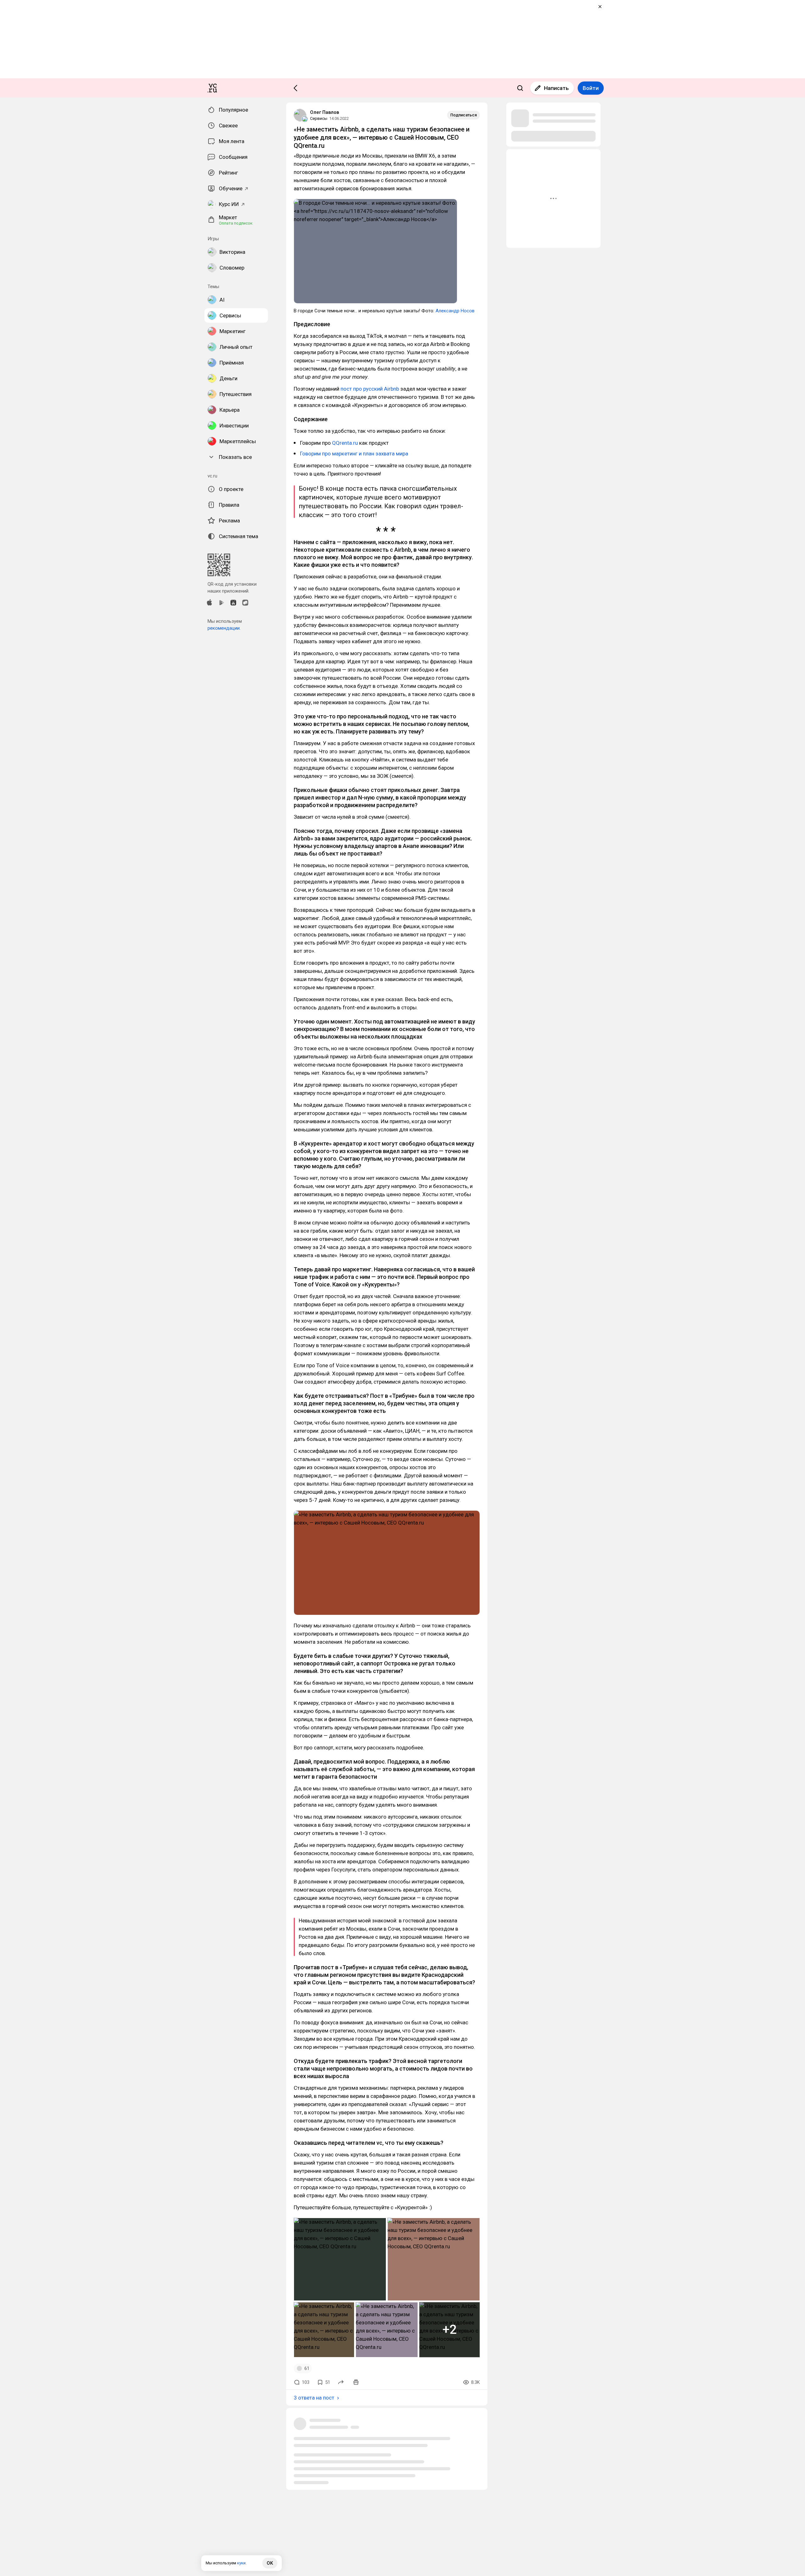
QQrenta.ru (345, 443)
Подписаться (464, 115)
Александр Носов (455, 311)
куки (241, 2563)
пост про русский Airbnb (370, 389)
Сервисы (319, 118)
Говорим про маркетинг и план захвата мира (354, 454)
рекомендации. (224, 628)
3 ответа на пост (314, 2398)
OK (270, 2563)
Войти (591, 88)
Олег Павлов (325, 112)
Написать (556, 88)
